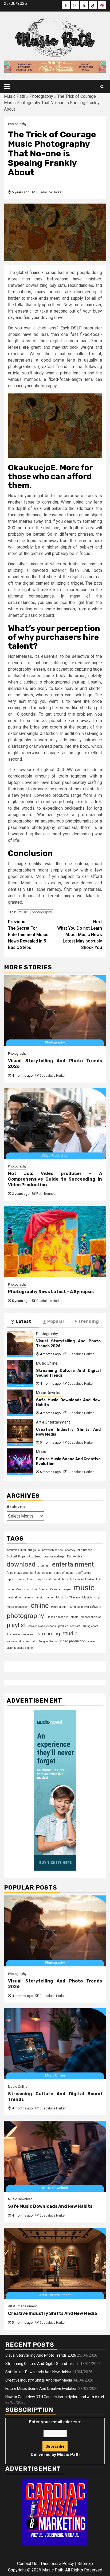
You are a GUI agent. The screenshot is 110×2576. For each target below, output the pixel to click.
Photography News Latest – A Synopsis (51, 1292)
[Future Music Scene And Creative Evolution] (20, 1462)
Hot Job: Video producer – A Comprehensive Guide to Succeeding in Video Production (55, 1179)
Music (41, 1452)
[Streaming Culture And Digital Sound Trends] (20, 1373)
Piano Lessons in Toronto (62, 1617)
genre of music (64, 1573)
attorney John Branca (79, 1550)
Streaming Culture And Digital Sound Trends (42, 2364)
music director (45, 1597)
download (21, 1564)
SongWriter (13, 1634)
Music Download (50, 1393)
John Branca (40, 1589)
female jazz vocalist (20, 1573)
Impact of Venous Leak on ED (81, 1579)
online (40, 1605)
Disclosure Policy (57, 2564)
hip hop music (16, 1579)
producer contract (69, 1626)
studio (70, 1634)
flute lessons (43, 1573)
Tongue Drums (48, 1641)
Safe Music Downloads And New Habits (50, 2206)
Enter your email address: (55, 2438)
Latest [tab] (23, 1321)
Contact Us (27, 2564)
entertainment (73, 1564)
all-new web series (50, 1550)
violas (92, 1641)
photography (42, 912)
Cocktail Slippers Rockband (24, 1557)
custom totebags (54, 1557)
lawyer (67, 1589)
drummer (44, 1566)
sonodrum (29, 1634)
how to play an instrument (43, 1579)
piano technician (91, 1617)
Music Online (47, 1363)
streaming (49, 1634)
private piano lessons (42, 1626)
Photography (41, 96)
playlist (16, 1625)
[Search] (102, 87)
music (23, 912)
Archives (16, 1507)
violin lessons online (20, 1648)
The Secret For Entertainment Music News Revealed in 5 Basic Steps (28, 935)
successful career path (21, 1641)
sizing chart (90, 1626)
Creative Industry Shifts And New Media (52, 2313)
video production (73, 1641)
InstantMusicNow (18, 1589)
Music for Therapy (68, 1597)
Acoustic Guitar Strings (21, 1550)
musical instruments (20, 1597)
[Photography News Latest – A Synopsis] (55, 1242)
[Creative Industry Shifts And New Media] (20, 1432)
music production (17, 1607)
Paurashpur (58, 1607)
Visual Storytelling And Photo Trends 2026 (41, 2355)
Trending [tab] (89, 1321)
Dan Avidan (74, 1557)
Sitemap (85, 2564)
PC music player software (85, 1607)
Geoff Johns (83, 1573)
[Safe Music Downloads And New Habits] (20, 1403)
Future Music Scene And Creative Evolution (41, 2389)
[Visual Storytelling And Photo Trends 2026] (55, 1011)
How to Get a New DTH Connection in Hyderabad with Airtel (55, 2397)
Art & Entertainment (53, 1422)
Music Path (15, 96)
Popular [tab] (56, 1321)
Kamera (55, 1589)
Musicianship (91, 1597)
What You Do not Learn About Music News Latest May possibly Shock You (80, 935)
